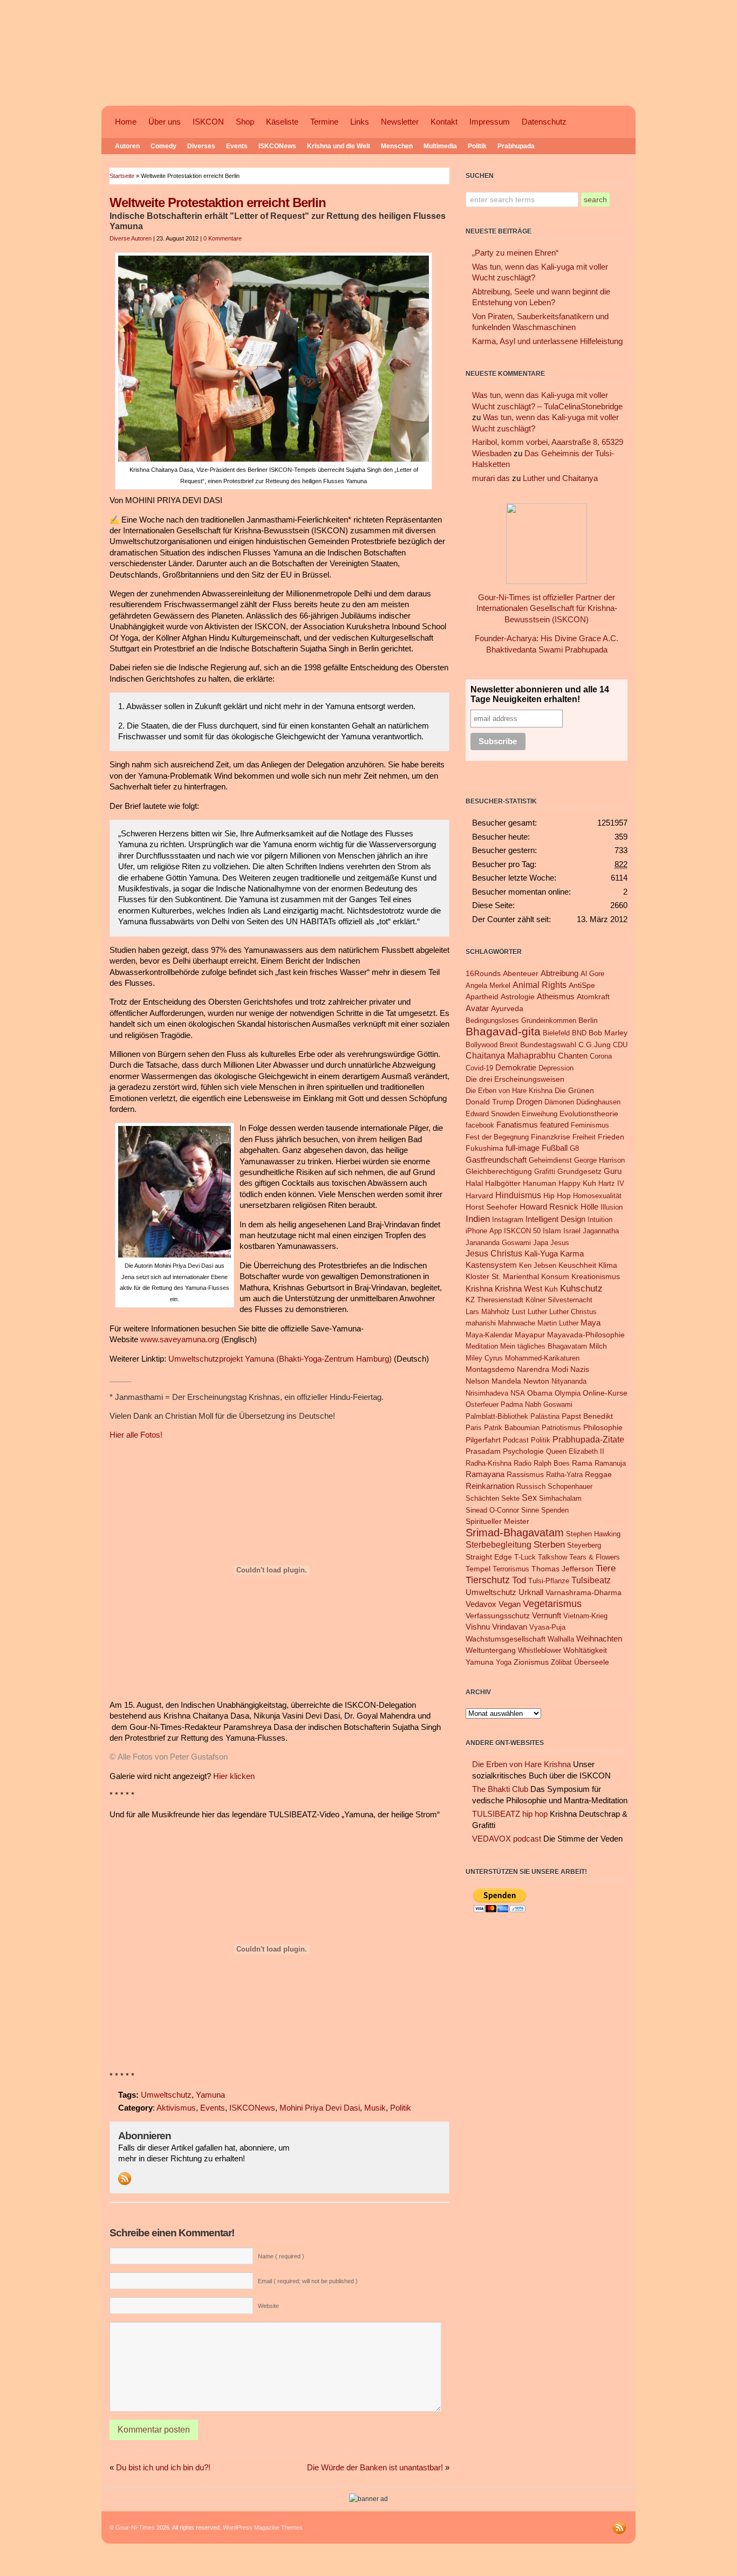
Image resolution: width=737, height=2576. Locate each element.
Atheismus (556, 996)
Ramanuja (610, 1463)
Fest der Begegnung (497, 1137)
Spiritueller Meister (497, 1521)
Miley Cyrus (484, 1358)
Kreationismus (596, 1277)
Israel (572, 1231)
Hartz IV (611, 1183)
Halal (474, 1183)
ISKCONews (277, 146)
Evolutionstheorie (589, 1114)
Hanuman (540, 1183)
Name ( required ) (281, 2256)
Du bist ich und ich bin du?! (163, 2468)
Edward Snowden (493, 1114)
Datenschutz (544, 122)
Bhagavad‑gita (503, 1032)
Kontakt (444, 122)
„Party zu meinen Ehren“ (515, 253)
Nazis (580, 1369)
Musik (375, 2108)
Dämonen (559, 1102)
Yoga (504, 1662)
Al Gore (592, 974)
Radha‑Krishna (489, 1463)
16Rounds (483, 973)
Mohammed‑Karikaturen (542, 1358)
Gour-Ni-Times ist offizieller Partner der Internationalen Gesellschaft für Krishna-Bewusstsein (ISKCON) (547, 609)
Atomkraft (593, 997)
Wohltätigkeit (585, 1650)
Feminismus (590, 1125)
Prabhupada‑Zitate (588, 1439)
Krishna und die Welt (339, 146)
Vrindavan (510, 1627)
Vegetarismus (552, 1604)
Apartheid (482, 997)
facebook (480, 1125)
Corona (601, 1056)
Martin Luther (558, 1323)
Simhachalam (560, 1498)
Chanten (573, 1056)
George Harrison (599, 1160)
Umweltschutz (166, 2095)
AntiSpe (582, 985)
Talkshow (552, 1557)
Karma (572, 1253)
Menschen (397, 146)
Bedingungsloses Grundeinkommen (521, 1021)
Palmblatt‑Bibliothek (497, 1416)
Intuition (600, 1220)
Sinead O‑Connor (492, 1510)
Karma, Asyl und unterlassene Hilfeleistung (547, 341)
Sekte (510, 1498)
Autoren (127, 146)
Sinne (530, 1510)
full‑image (523, 1148)
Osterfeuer (482, 1404)
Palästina (545, 1416)
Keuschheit (577, 1265)
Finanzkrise (551, 1137)
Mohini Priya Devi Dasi (320, 2108)
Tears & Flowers (595, 1557)
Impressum (490, 122)
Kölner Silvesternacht (559, 1300)
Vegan (510, 1604)
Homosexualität (597, 1196)
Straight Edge (489, 1557)
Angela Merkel (488, 985)
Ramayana (485, 1474)
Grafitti (545, 1172)
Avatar (477, 1008)
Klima (608, 1265)
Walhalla (561, 1639)
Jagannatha (601, 1231)
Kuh (551, 1289)
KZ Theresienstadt (494, 1300)
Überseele (592, 1662)
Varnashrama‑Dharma (584, 1593)
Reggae (598, 1474)
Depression (556, 1068)
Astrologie (518, 997)
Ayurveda (507, 1009)
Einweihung (540, 1114)
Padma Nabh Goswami (537, 1404)
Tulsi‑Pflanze (549, 1581)
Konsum (555, 1277)
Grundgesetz (579, 1171)
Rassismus (525, 1475)
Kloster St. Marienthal (502, 1277)
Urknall (531, 1592)
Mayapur (530, 1335)
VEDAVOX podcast (507, 1839)
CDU (620, 1045)
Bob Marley (608, 1033)
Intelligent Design (555, 1219)
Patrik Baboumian (512, 1428)
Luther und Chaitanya (560, 478)
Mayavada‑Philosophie (586, 1335)
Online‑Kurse (605, 1393)
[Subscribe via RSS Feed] (125, 2179)
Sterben (549, 1545)
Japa (541, 1243)
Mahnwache (517, 1323)
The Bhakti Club (500, 1789)
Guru (613, 1171)
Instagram (508, 1220)
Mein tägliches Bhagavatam (544, 1346)
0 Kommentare (223, 238)
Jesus (560, 1243)
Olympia (568, 1393)
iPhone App (484, 1231)
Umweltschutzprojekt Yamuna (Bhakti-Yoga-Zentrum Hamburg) (280, 1359)
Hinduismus (518, 1195)
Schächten (482, 1498)
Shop (245, 122)
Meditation (482, 1346)
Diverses (201, 146)
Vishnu (478, 1627)
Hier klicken (234, 1776)
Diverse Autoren (131, 238)
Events (237, 146)
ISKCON (208, 122)
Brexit (509, 1045)
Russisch (531, 1486)
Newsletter (400, 122)
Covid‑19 (479, 1068)
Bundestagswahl (548, 1045)
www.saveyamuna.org (180, 1339)
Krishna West (518, 1289)
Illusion (612, 1207)
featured (554, 1125)
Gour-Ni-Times (135, 2527)
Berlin (588, 1021)
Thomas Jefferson (562, 1569)
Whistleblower (540, 1650)
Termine (324, 122)
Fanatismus (517, 1125)
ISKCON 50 (522, 1231)
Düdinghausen (598, 1102)
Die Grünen (574, 1090)
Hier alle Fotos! (136, 1435)
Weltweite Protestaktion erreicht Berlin (218, 202)
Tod (519, 1580)
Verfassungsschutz (498, 1616)
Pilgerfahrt (483, 1440)
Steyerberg (584, 1545)
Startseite (122, 176)
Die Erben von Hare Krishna (509, 1091)
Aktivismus (176, 2108)
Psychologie (523, 1451)
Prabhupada (516, 146)
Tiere (606, 1568)
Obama (540, 1393)
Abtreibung (559, 973)
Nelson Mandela (493, 1381)
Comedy (163, 146)
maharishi (481, 1323)
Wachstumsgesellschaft (506, 1639)
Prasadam (483, 1451)
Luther (537, 1312)
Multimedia (440, 146)
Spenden (555, 1510)
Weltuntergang (491, 1650)
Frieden (611, 1137)
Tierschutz (488, 1580)
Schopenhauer (570, 1486)
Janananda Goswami (498, 1243)
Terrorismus (511, 1569)
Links (360, 122)
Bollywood (482, 1045)
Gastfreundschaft (496, 1160)
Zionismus (531, 1662)
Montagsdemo (490, 1369)
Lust (519, 1312)
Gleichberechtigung (499, 1172)
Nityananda (569, 1381)
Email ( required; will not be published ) (308, 2281)
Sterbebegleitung (499, 1545)
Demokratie (516, 1068)
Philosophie (603, 1428)
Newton (536, 1381)
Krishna (479, 1289)
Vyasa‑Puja (547, 1627)
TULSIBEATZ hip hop (510, 1814)
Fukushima (484, 1148)
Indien (478, 1219)
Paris (474, 1428)
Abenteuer (521, 974)
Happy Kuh (577, 1183)
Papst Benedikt (587, 1416)
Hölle (589, 1207)
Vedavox (481, 1604)
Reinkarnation (490, 1486)
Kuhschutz (581, 1288)
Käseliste (282, 122)
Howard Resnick (549, 1207)
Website (268, 2306)
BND (579, 1033)
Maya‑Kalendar (489, 1335)
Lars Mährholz (488, 1312)
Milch (598, 1346)
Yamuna (210, 2095)
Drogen (529, 1102)
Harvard (479, 1196)
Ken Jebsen (538, 1265)
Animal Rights (540, 985)
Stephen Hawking (593, 1534)
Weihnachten (599, 1639)
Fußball (555, 1148)
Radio (523, 1463)
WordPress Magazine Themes (263, 2527)
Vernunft (547, 1616)
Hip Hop (557, 1196)
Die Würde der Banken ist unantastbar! (375, 2468)
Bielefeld (556, 1033)
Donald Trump (490, 1102)
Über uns (165, 122)
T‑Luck (525, 1557)
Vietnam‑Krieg (585, 1616)
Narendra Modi (542, 1369)
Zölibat (561, 1662)
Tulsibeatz (591, 1580)
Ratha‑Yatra (564, 1475)
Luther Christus (573, 1312)
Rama (582, 1463)
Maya (591, 1323)
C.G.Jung (595, 1045)
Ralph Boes (552, 1463)
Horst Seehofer (492, 1207)
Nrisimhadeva (487, 1393)
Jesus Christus (494, 1253)
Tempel (478, 1569)
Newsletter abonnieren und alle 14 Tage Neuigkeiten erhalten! (540, 694)
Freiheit (584, 1137)
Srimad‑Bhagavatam (515, 1533)
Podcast (516, 1440)
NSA (518, 1393)
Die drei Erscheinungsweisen (515, 1079)
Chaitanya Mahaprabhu (511, 1056)
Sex (529, 1497)
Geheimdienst (550, 1160)
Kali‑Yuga (541, 1254)
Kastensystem (491, 1265)
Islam (552, 1231)
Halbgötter (503, 1183)
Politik (477, 146)
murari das (491, 478)
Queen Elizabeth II (575, 1451)
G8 (574, 1148)
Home (126, 122)
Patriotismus (561, 1428)
